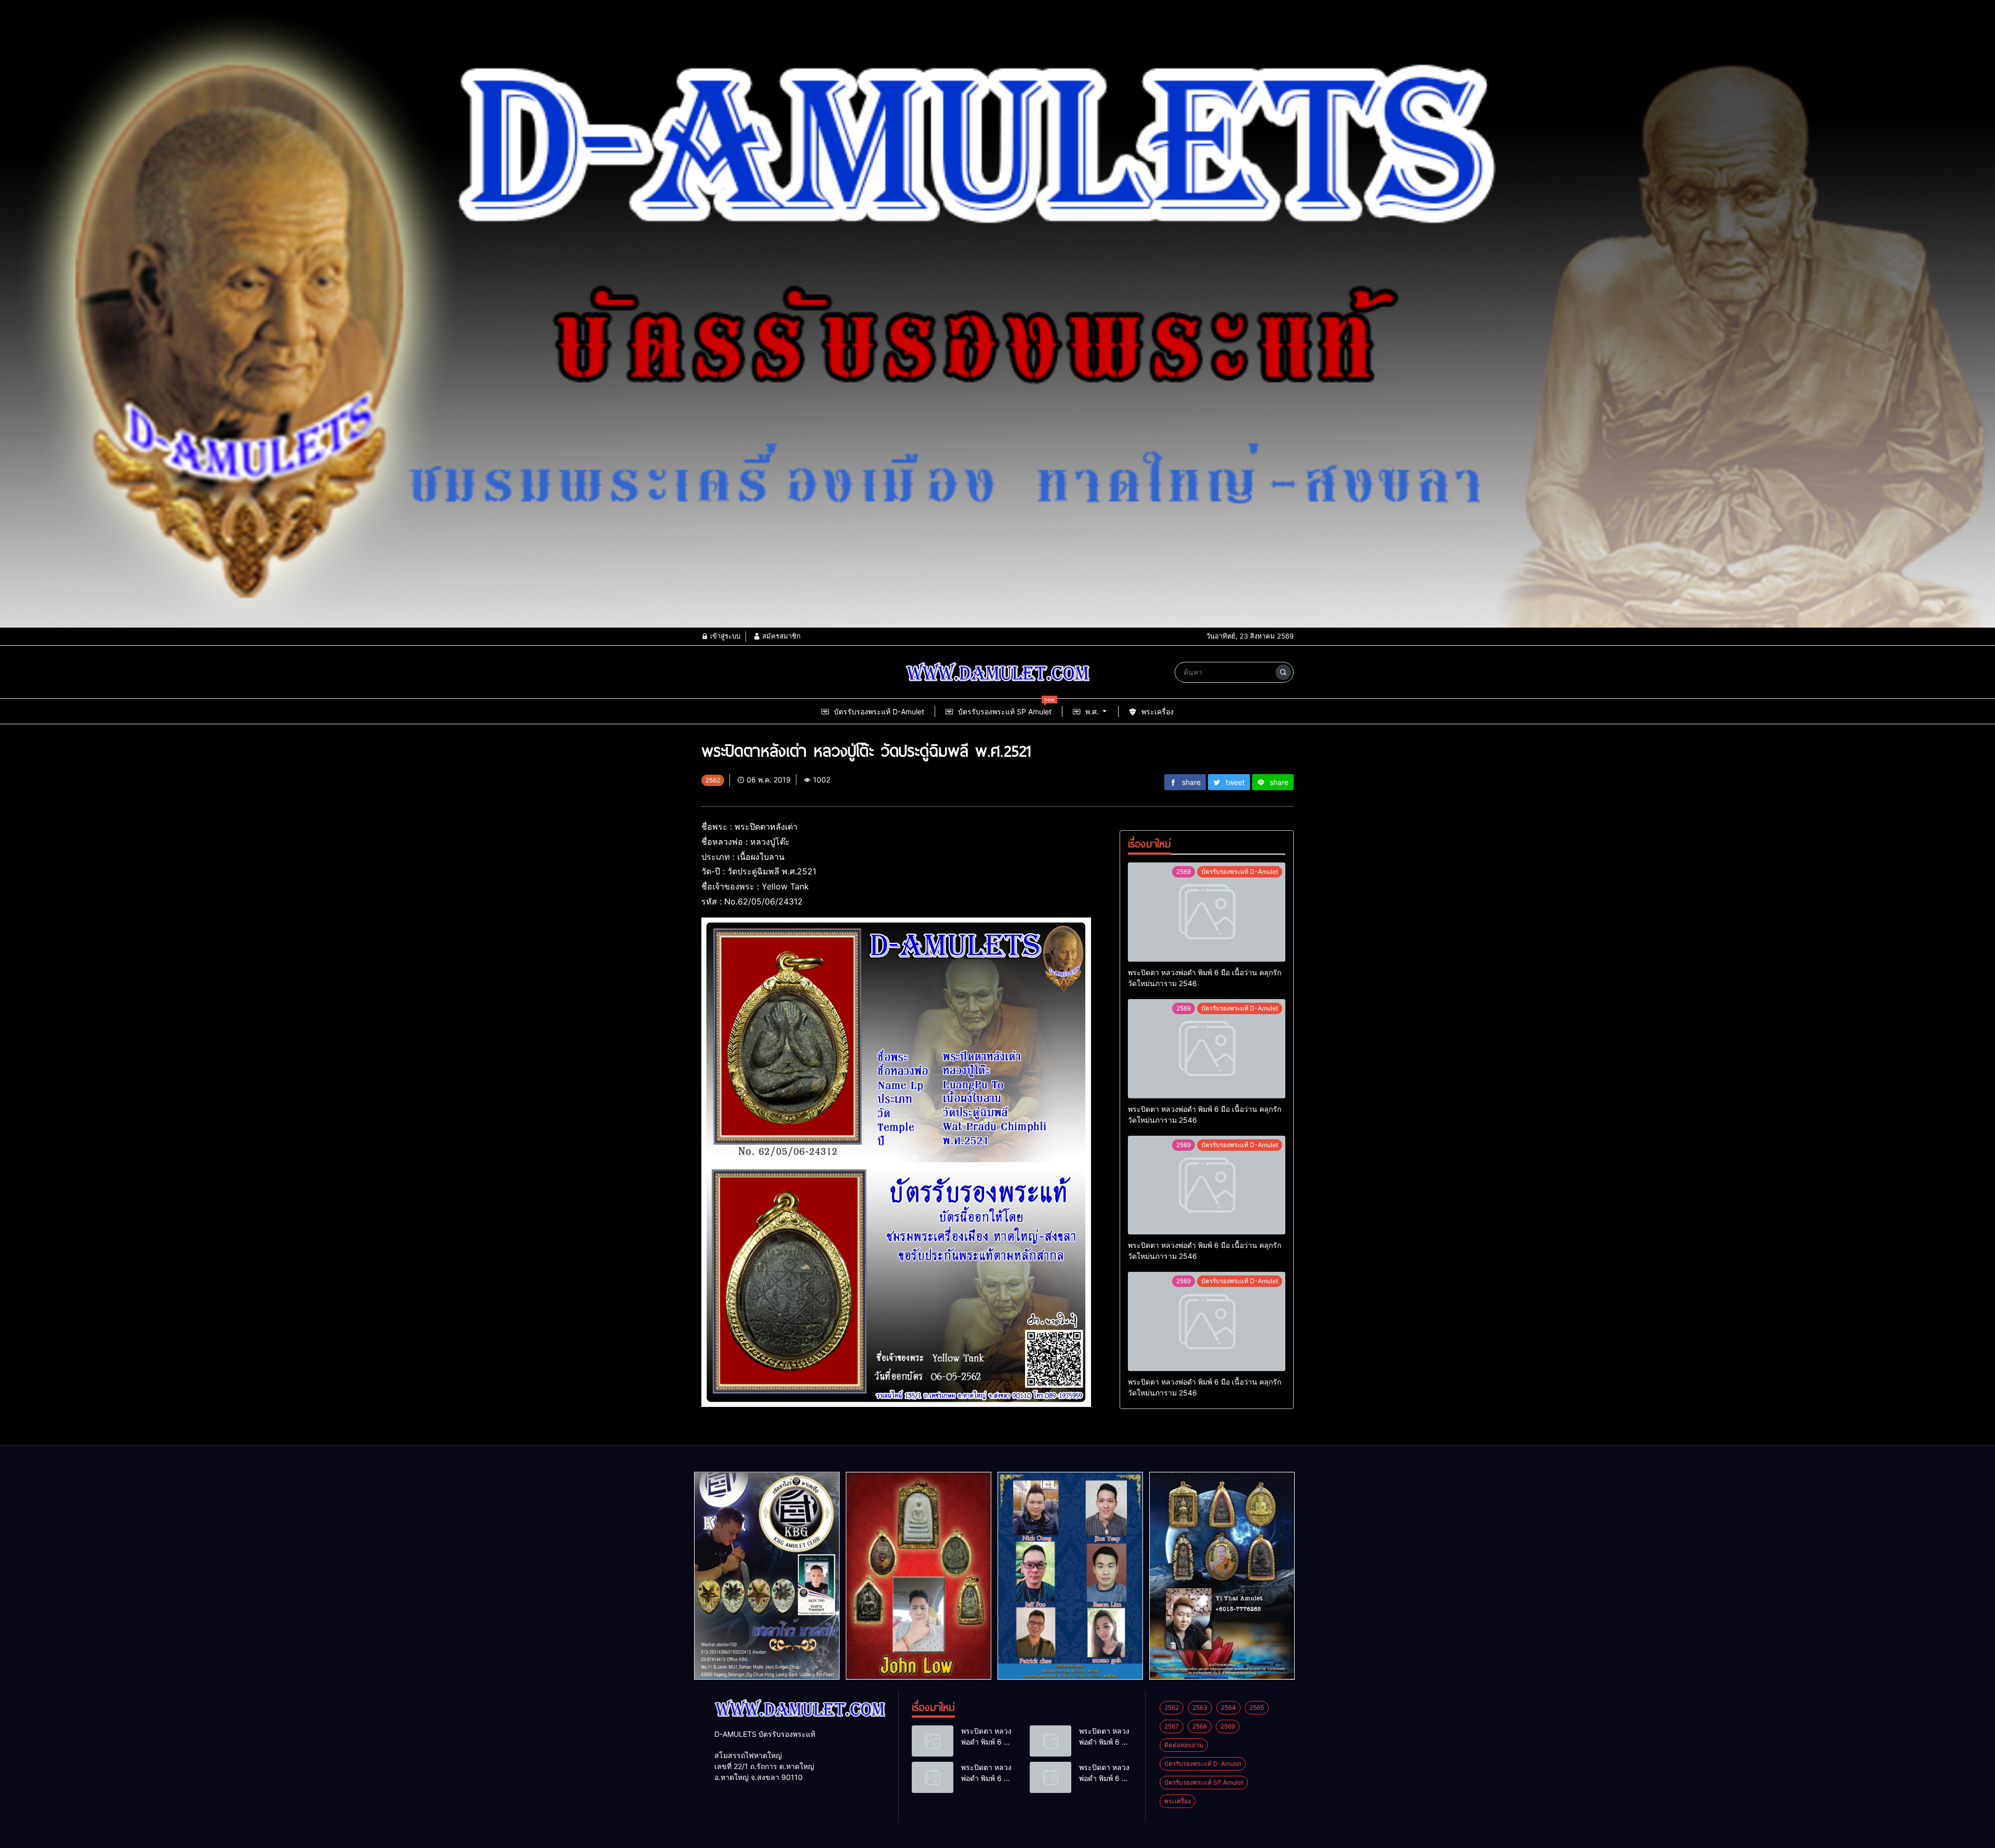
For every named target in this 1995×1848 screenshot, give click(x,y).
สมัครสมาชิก (780, 636)
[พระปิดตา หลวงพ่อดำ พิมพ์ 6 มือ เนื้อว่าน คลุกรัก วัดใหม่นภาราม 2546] (1207, 912)
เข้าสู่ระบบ (724, 636)
